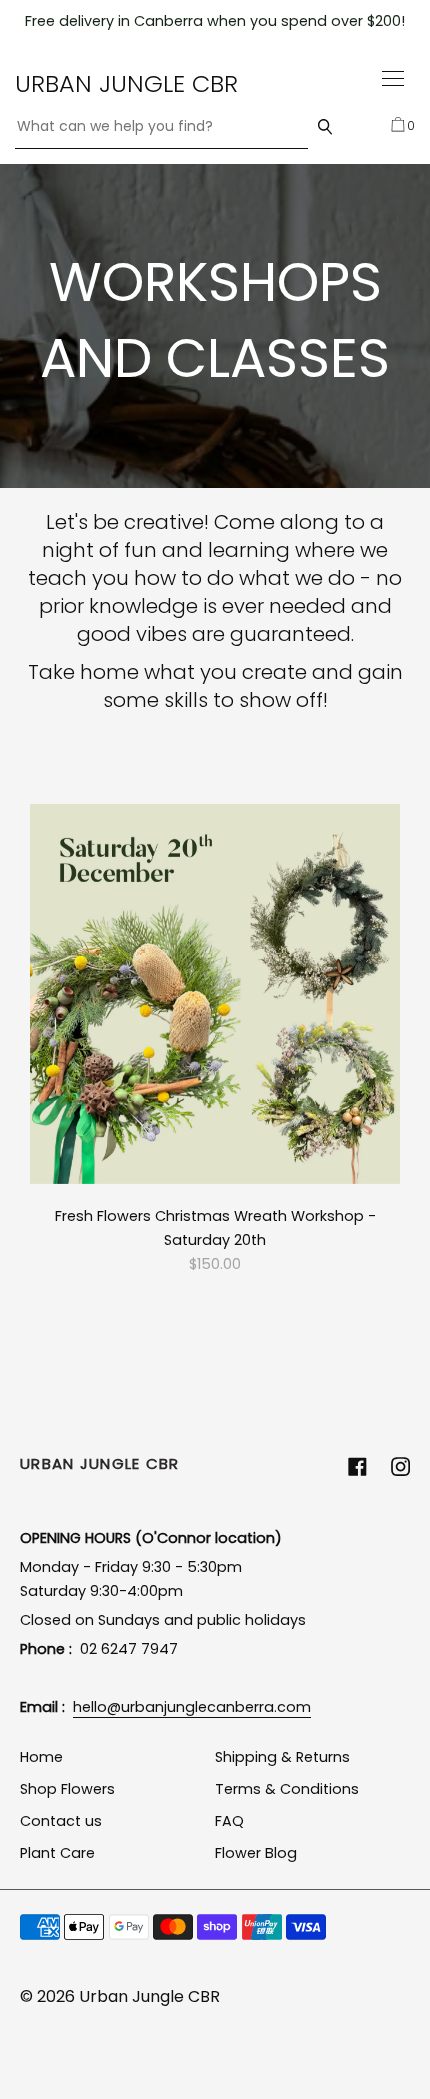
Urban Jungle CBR (126, 83)
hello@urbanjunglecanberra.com (192, 1707)
